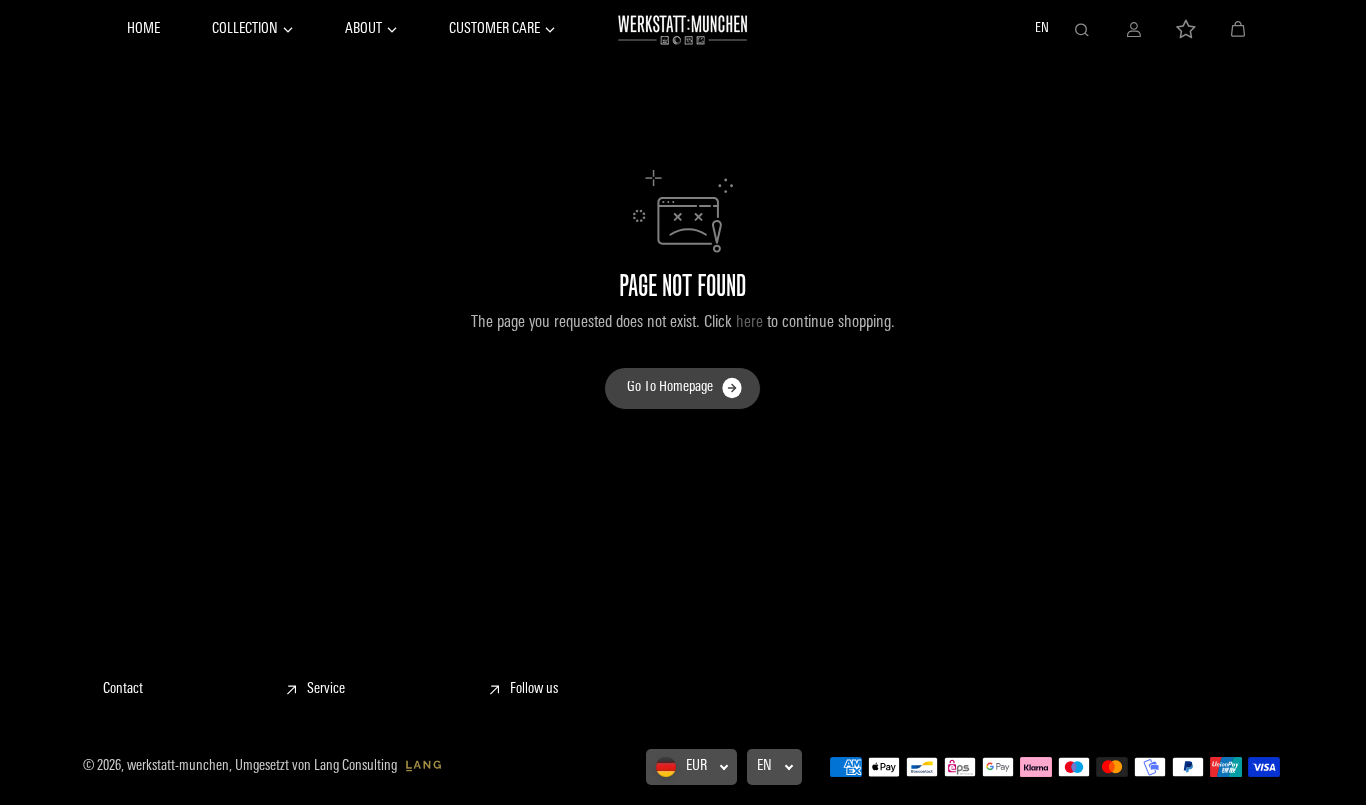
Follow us (534, 689)
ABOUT (363, 29)
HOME (143, 29)
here (749, 323)
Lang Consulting (357, 766)
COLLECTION (245, 29)
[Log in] (1134, 30)
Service (326, 689)
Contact (123, 689)
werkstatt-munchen (178, 766)
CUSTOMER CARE (494, 29)
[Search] (1082, 30)
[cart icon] (1238, 30)
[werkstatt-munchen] (683, 30)
